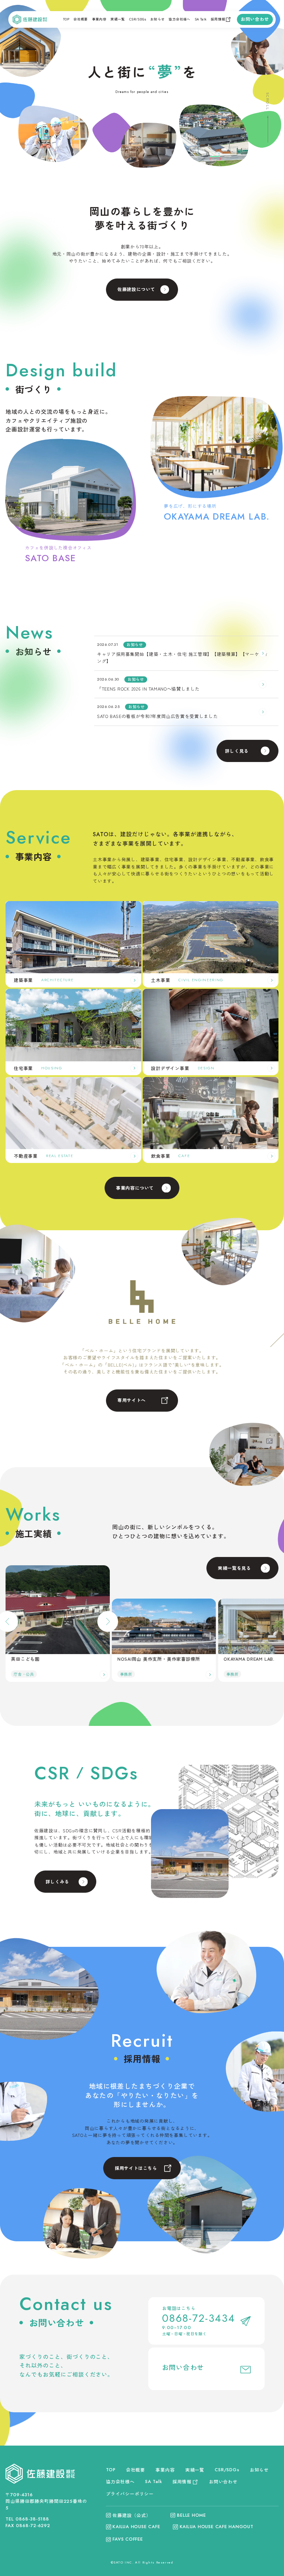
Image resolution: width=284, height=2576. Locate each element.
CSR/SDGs (138, 19)
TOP (66, 19)
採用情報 (218, 19)
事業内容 (99, 19)
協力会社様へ (179, 19)
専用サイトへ (132, 1400)
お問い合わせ (255, 19)
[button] (108, 1621)
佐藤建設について (136, 289)
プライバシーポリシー (130, 2494)
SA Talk (201, 19)
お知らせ (158, 19)
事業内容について (135, 1188)
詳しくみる (57, 1881)
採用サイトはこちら (136, 2168)
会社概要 (81, 19)
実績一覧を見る (234, 1568)
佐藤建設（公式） (132, 2515)
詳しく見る (237, 751)
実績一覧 (118, 19)
